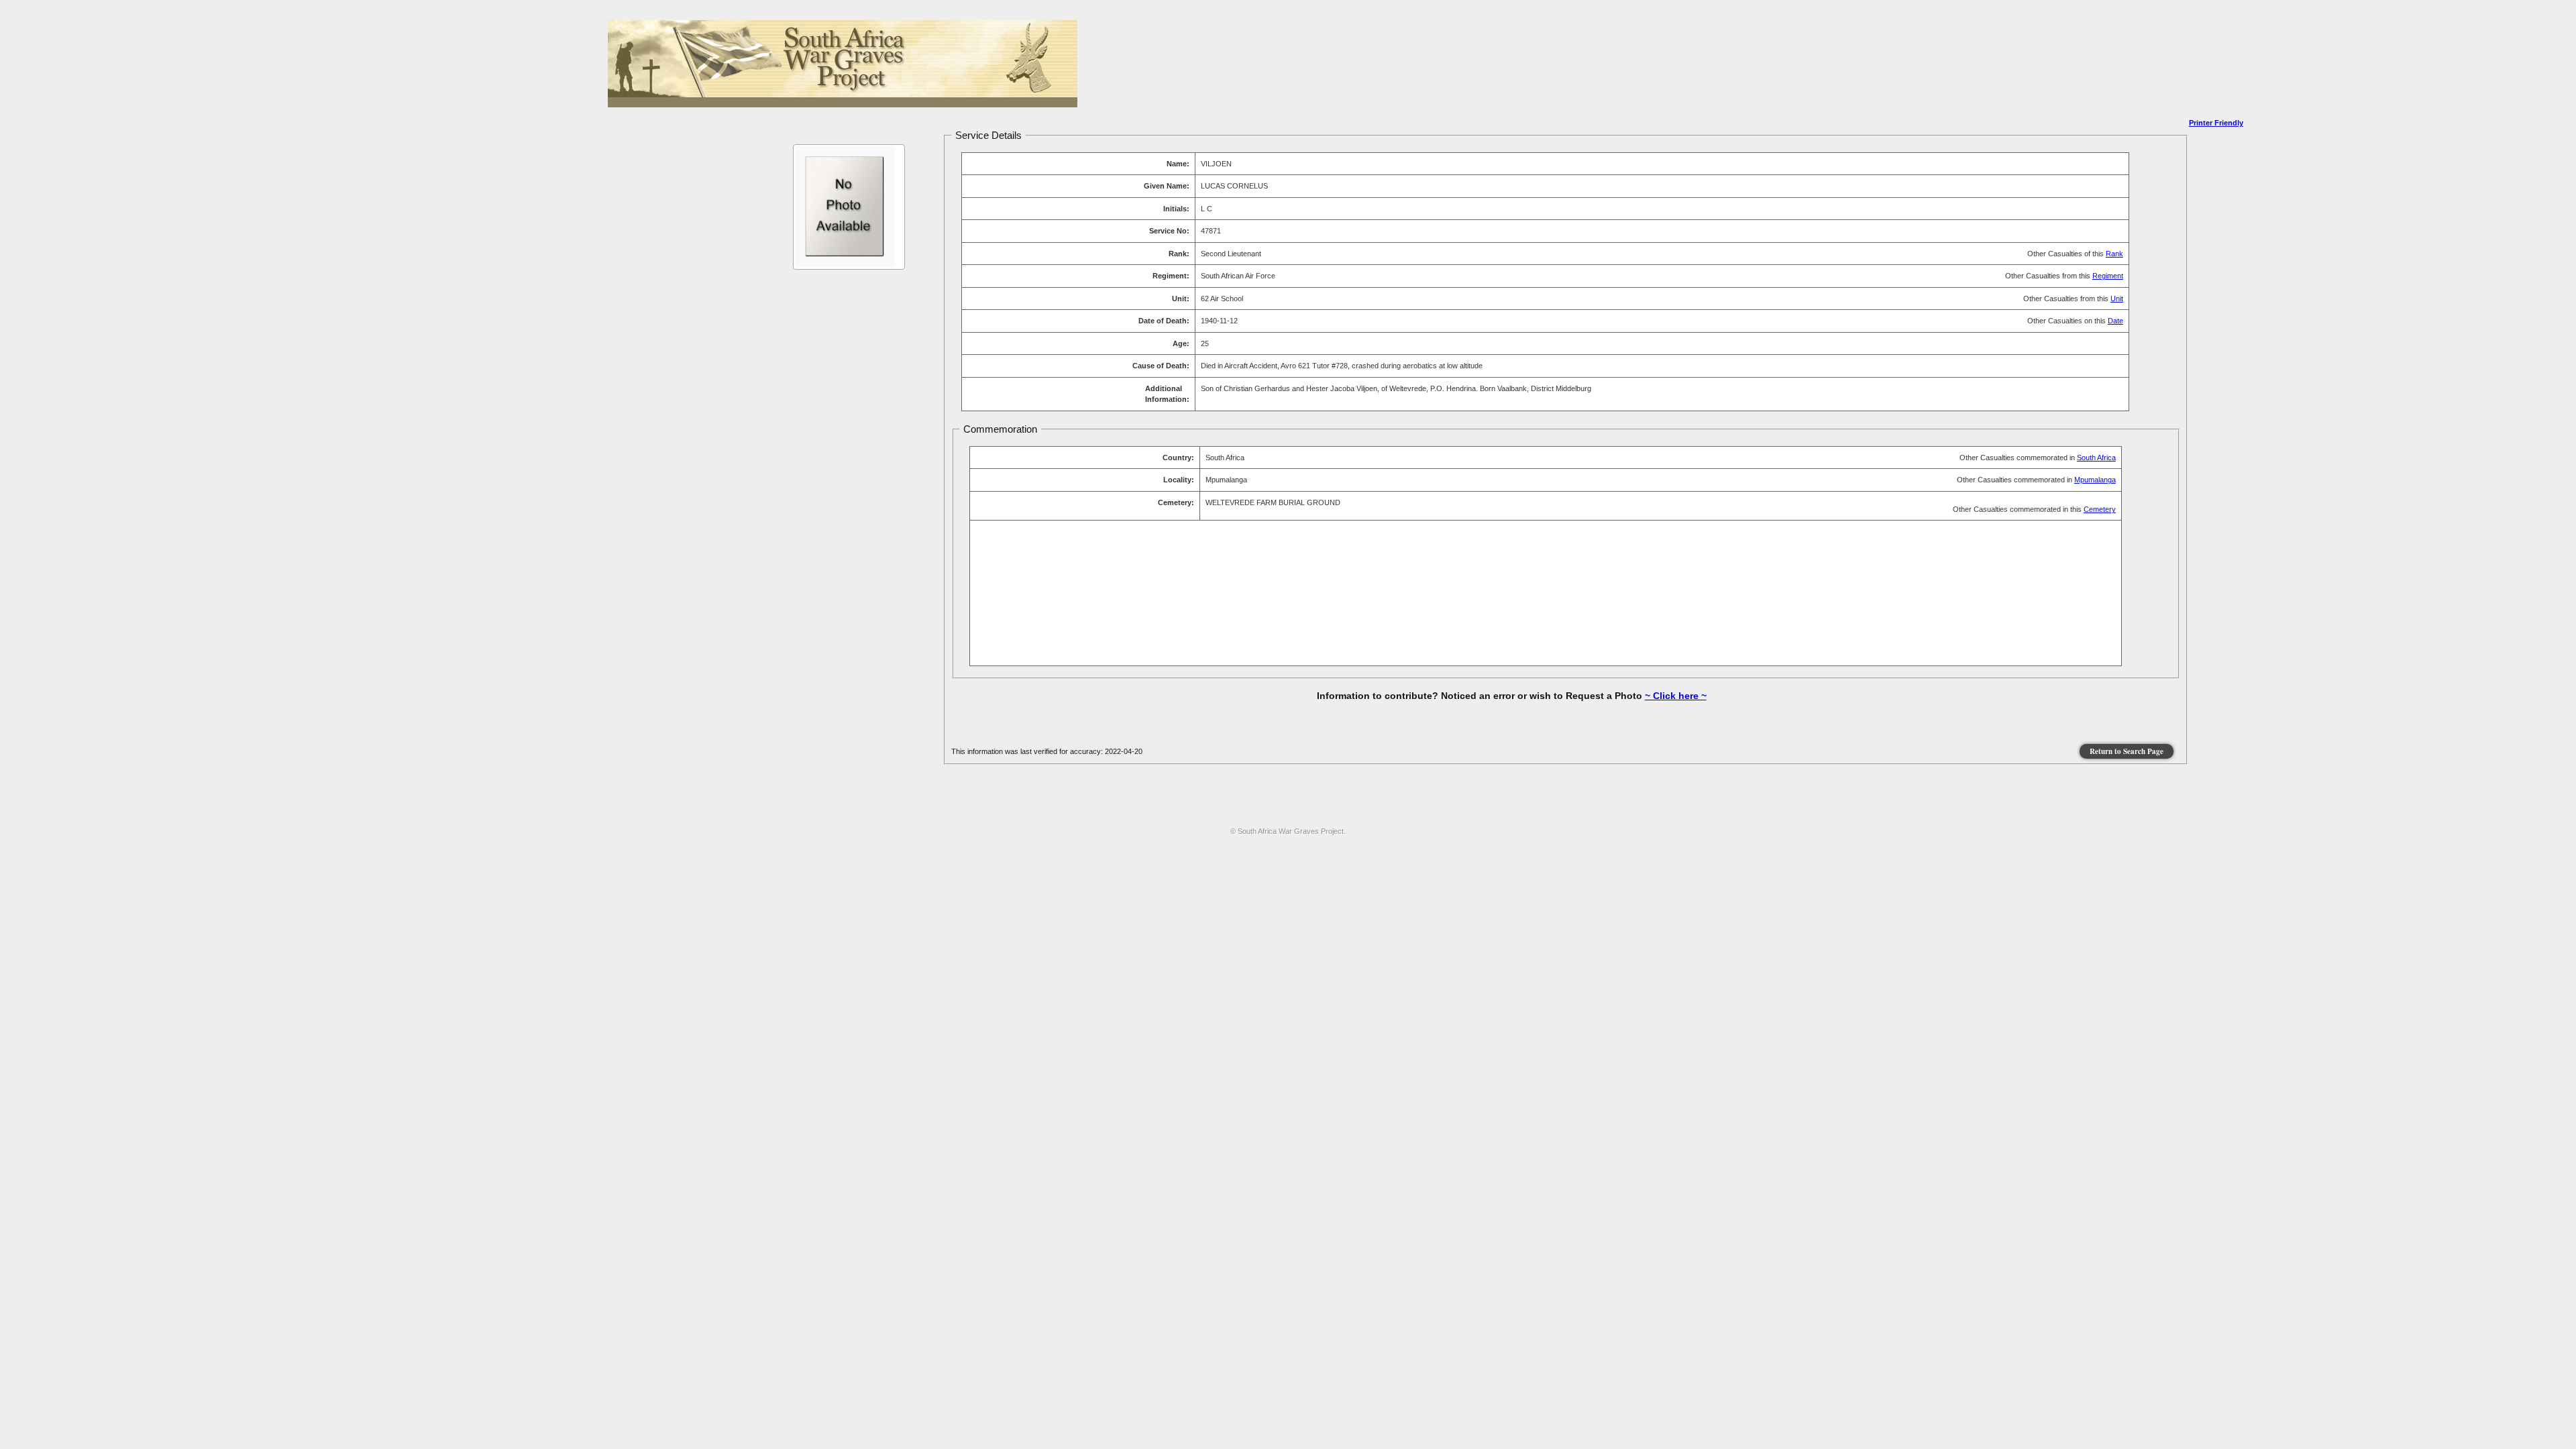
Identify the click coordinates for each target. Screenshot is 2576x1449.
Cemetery (2100, 509)
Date (2115, 321)
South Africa (2096, 458)
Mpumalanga (2095, 480)
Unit (2117, 299)
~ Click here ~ (1676, 696)
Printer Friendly (2216, 123)
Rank (2114, 254)
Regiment (2108, 276)
